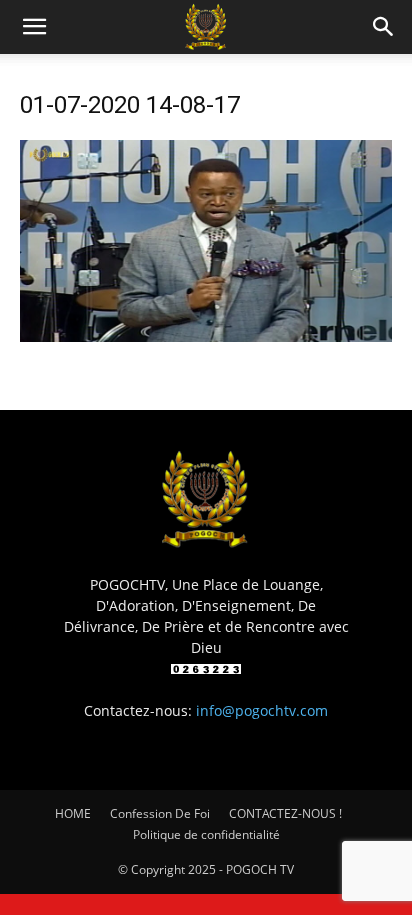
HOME (73, 813)
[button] (34, 27)
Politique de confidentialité (206, 834)
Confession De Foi (160, 813)
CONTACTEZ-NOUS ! (285, 813)
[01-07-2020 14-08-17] (206, 336)
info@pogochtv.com (262, 710)
